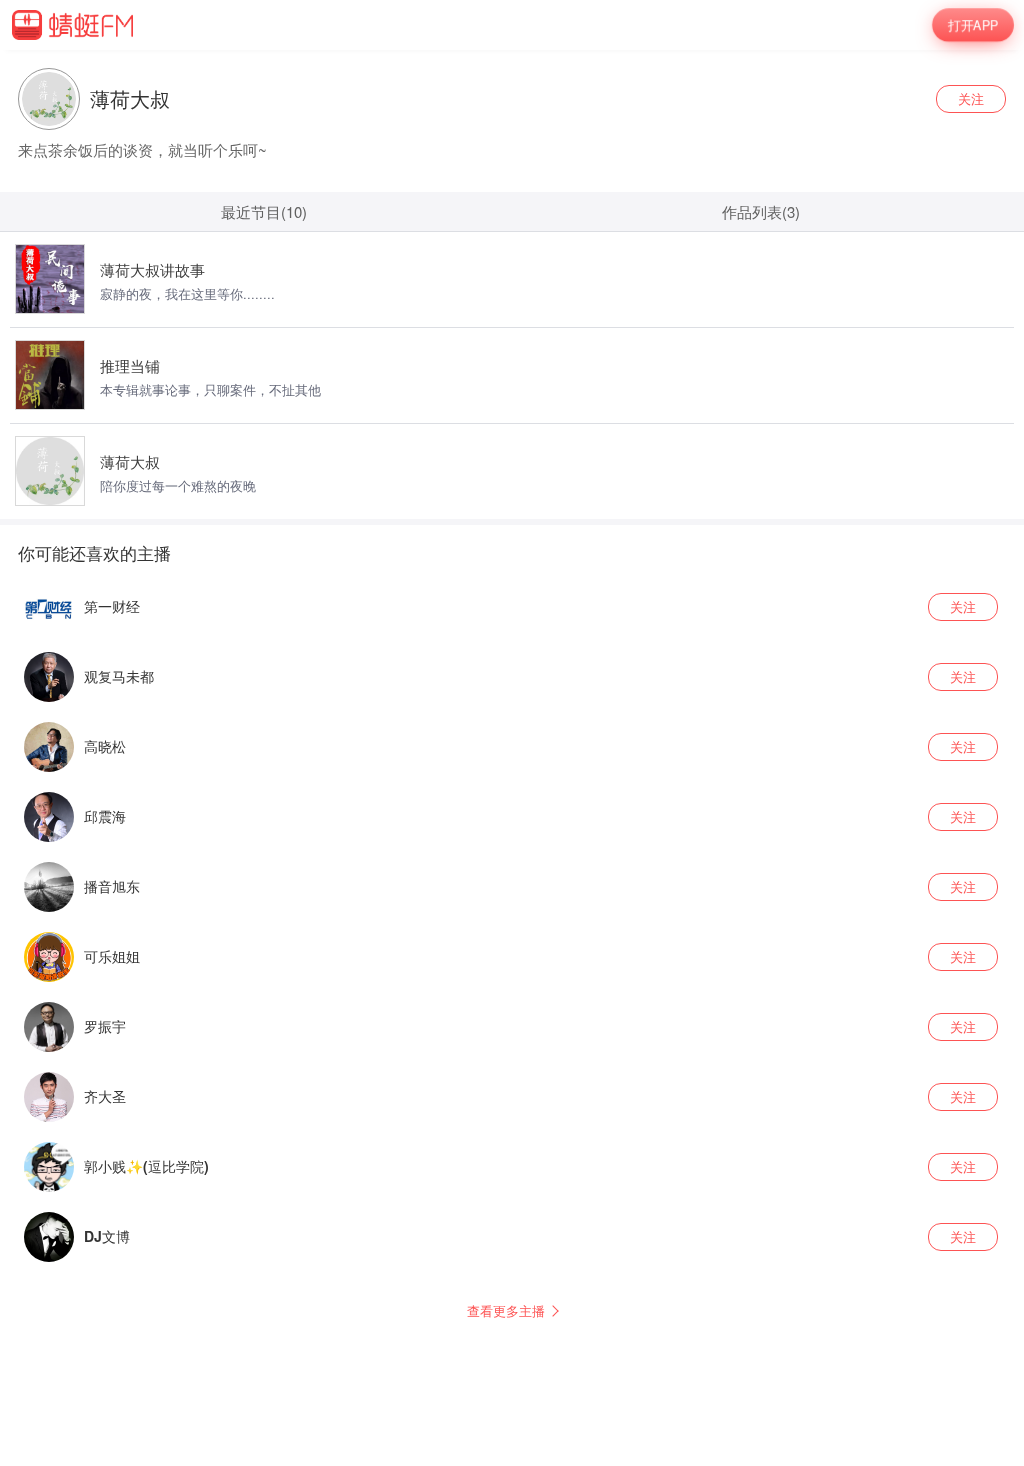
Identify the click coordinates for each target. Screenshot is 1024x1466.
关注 (971, 98)
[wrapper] (512, 700)
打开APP (972, 24)
